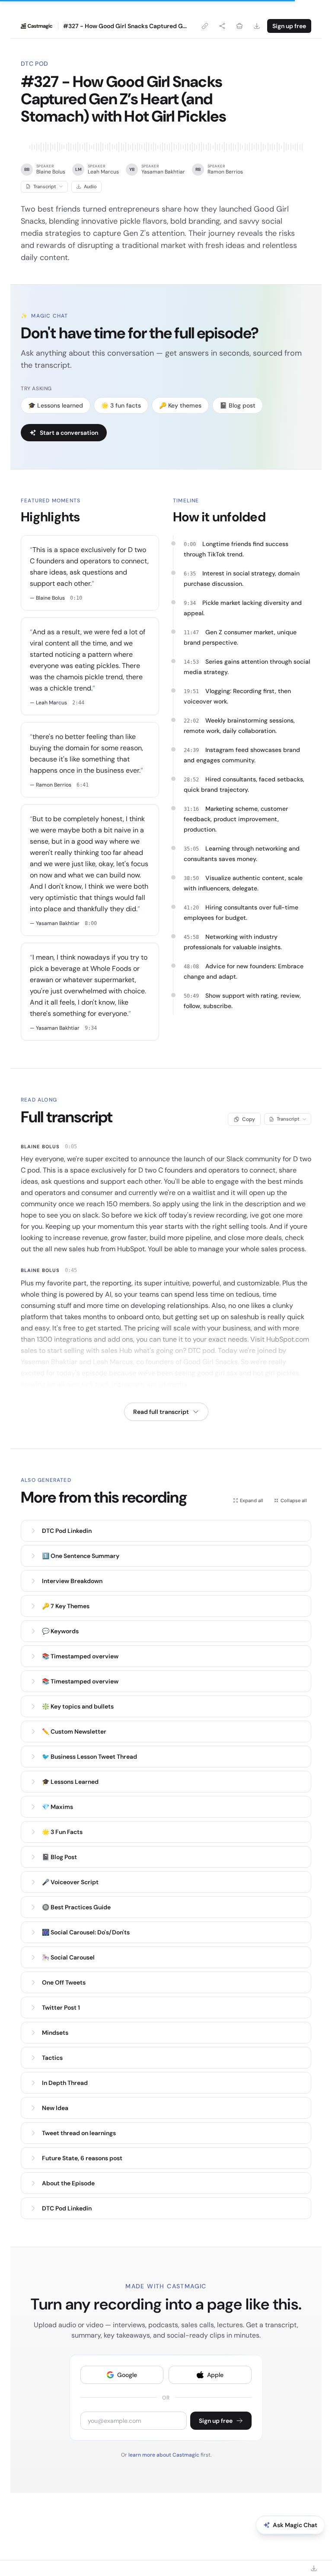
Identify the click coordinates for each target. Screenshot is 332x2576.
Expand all (252, 1500)
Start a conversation (69, 433)
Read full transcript (161, 1412)
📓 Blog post (238, 405)
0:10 (76, 598)
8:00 (91, 923)
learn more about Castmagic (164, 2455)
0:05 (71, 1147)
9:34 (91, 1028)
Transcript (45, 186)
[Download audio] (257, 26)
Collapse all (294, 1500)
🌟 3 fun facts (121, 405)
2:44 (78, 703)
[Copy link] (205, 26)
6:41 (83, 785)
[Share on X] (222, 26)
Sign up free (289, 26)
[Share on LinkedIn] (239, 26)
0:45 (71, 1270)
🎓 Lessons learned (56, 405)
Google (127, 2375)
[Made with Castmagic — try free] (37, 26)
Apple (215, 2375)
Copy (249, 1119)
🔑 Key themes (180, 405)
